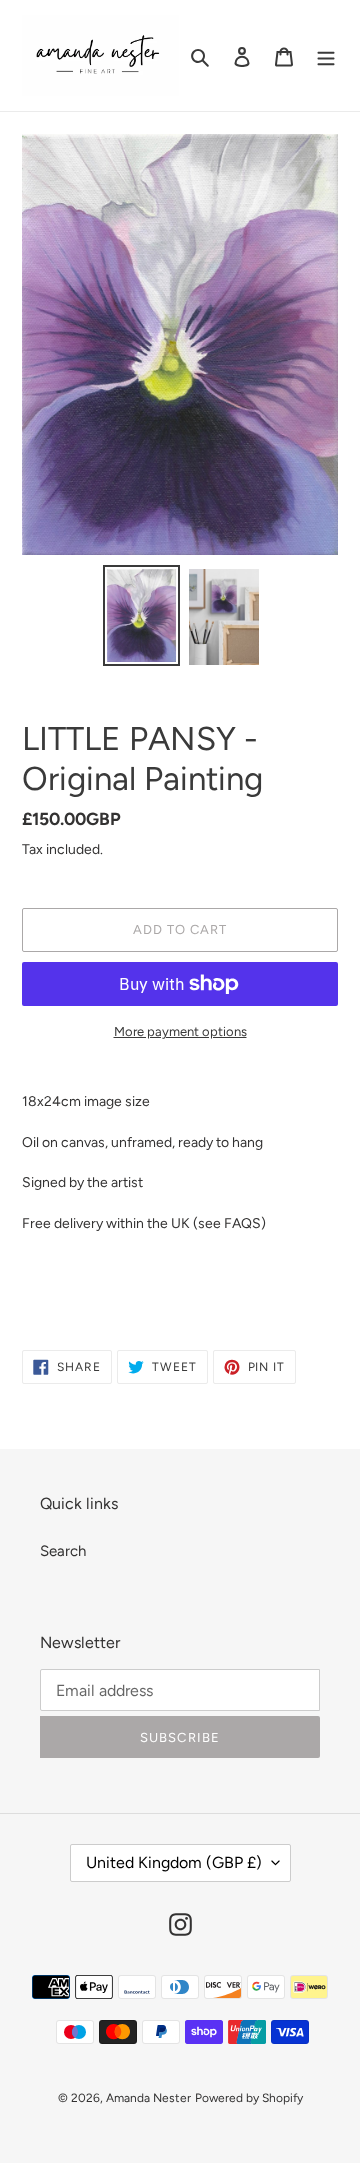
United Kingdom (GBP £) (174, 1862)
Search (63, 1551)
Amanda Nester (148, 2098)
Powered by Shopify (249, 2098)
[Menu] (326, 55)
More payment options (180, 1031)
